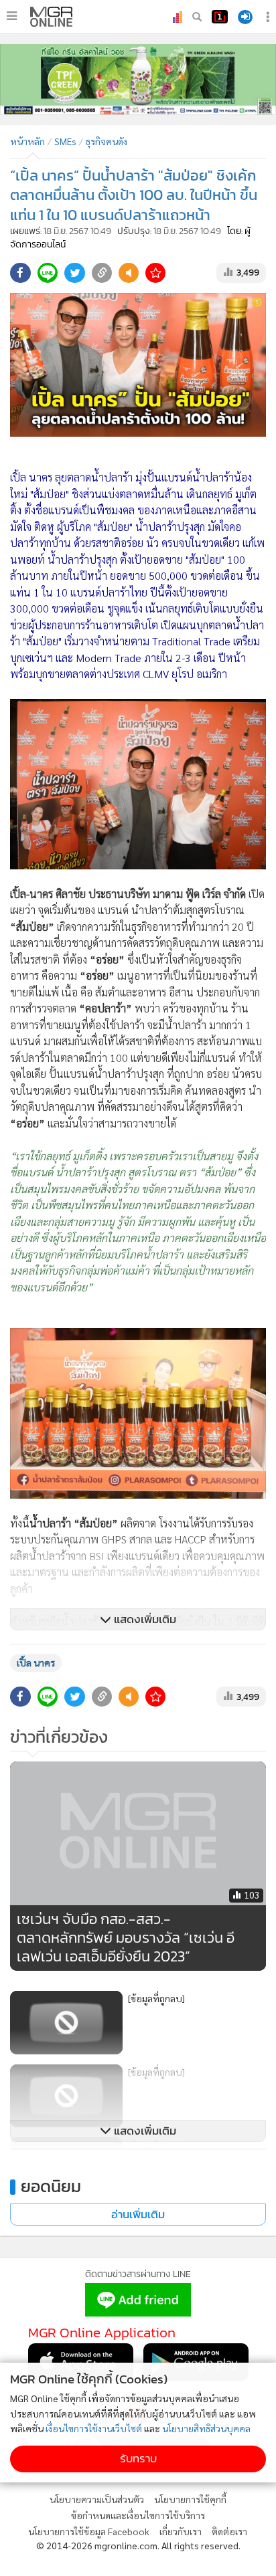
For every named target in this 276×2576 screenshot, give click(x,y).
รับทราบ (138, 2459)
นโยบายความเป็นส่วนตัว (97, 2499)
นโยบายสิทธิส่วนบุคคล (206, 2428)
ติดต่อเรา (229, 2531)
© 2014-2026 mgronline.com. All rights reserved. (138, 2545)
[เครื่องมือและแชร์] (269, 17)
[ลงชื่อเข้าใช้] (245, 17)
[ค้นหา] (197, 17)
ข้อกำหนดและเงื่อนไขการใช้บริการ (138, 2515)
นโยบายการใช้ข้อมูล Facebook (89, 2531)
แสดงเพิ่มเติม (144, 1619)
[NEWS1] (220, 17)
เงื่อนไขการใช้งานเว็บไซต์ (94, 2428)
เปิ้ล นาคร (36, 1662)
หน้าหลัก (27, 141)
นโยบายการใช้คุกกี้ (190, 2499)
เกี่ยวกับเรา (181, 2531)
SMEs (65, 141)
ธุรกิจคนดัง (107, 141)
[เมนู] (12, 16)
